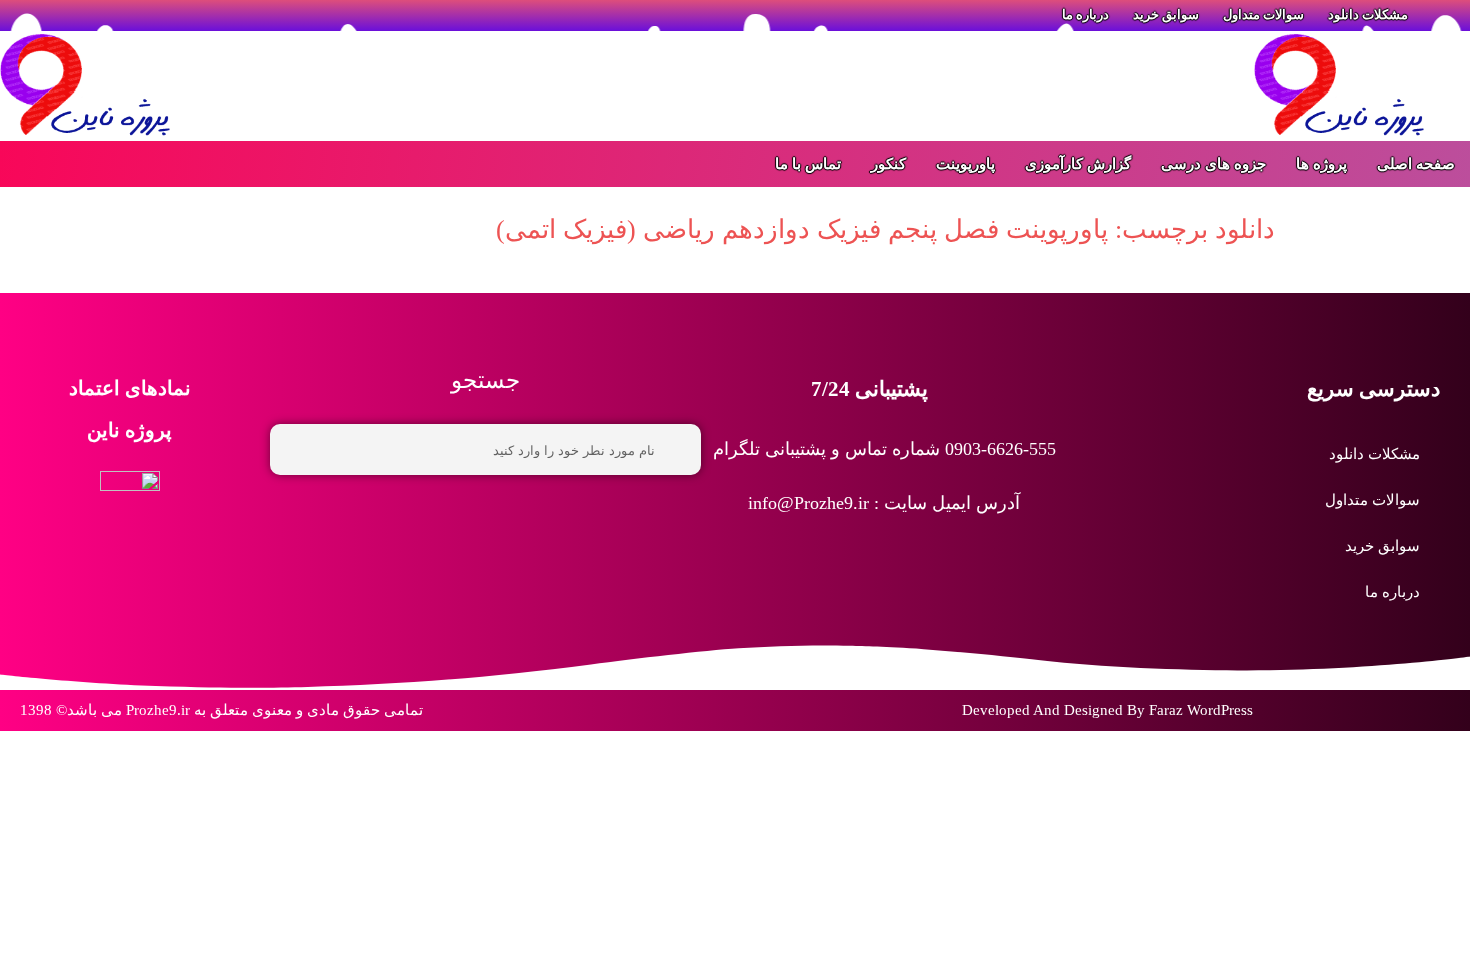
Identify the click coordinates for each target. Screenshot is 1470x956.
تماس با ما (808, 164)
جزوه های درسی (1213, 164)
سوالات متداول (1372, 500)
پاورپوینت (965, 164)
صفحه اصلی (1416, 164)
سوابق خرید (1382, 546)
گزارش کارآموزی (1078, 164)
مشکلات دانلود (1374, 454)
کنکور (888, 164)
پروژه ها (1321, 164)
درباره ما (1392, 592)
